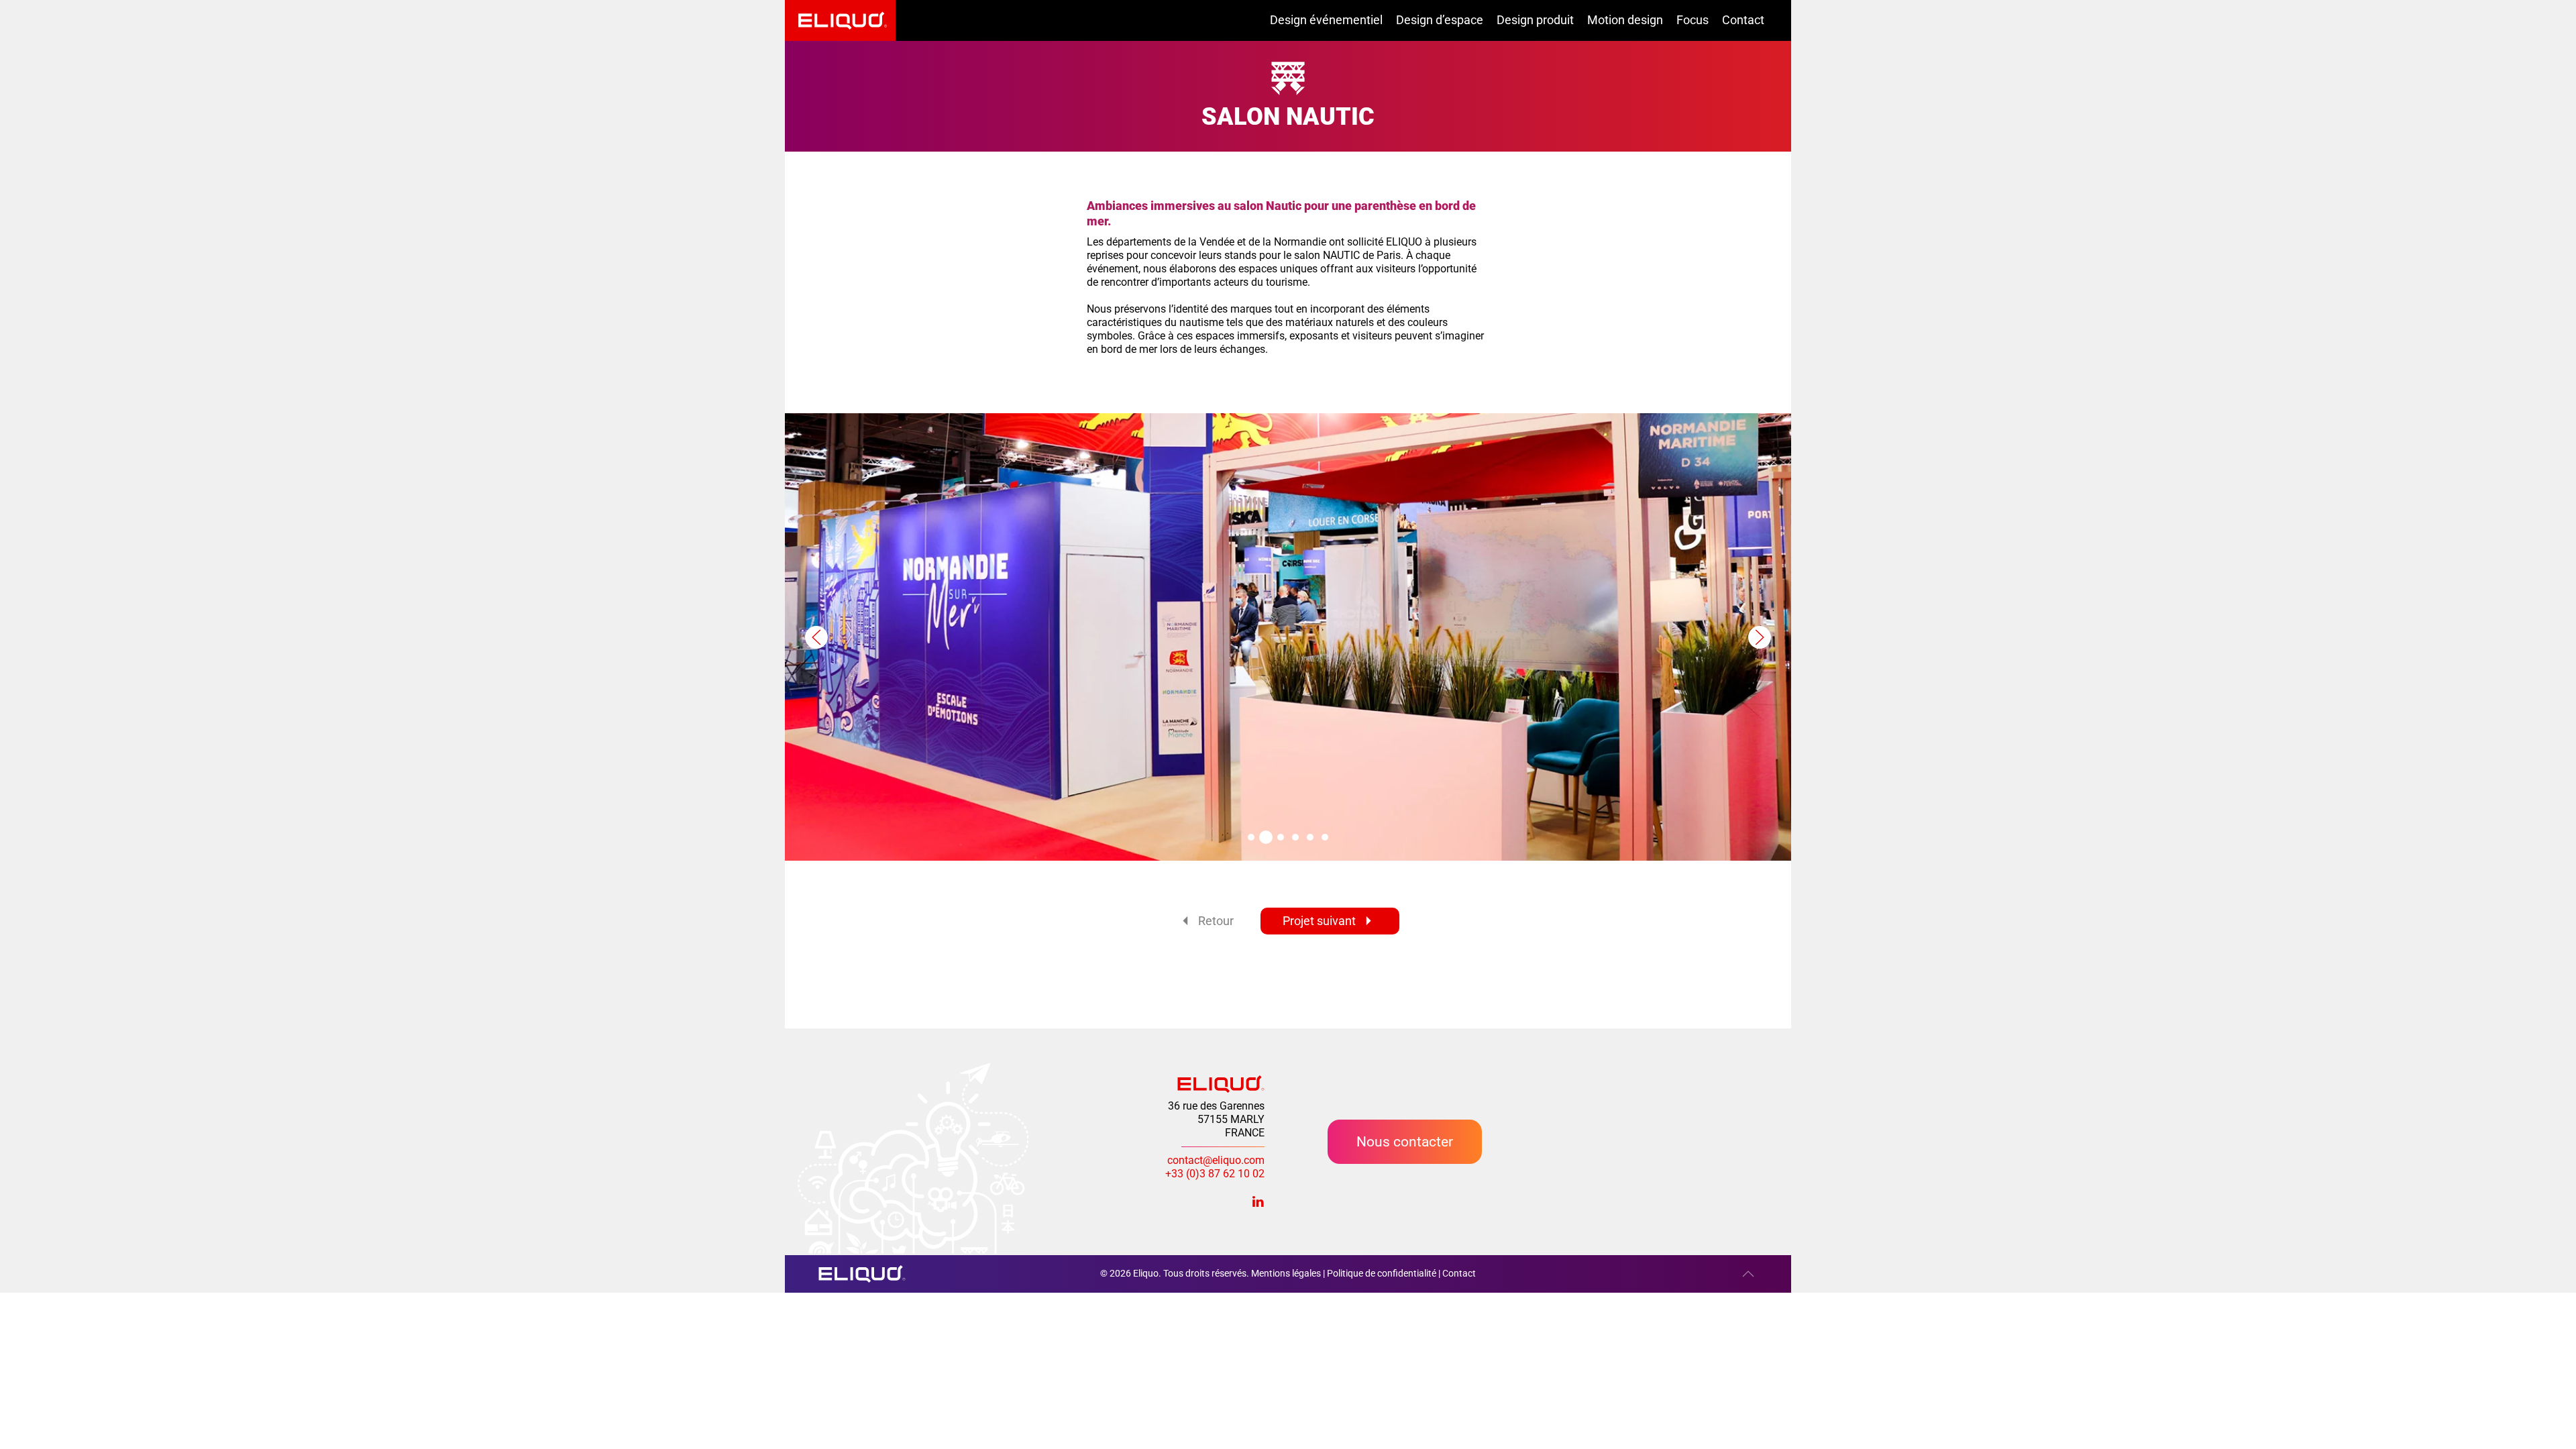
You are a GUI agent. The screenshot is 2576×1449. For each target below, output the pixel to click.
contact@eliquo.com (1216, 1160)
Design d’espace (1440, 20)
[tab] (1251, 837)
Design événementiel (1326, 20)
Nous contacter (1405, 1141)
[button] (816, 637)
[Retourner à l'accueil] (840, 20)
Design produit (1535, 20)
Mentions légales (1286, 1273)
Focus (1693, 20)
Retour (1216, 921)
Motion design (1625, 20)
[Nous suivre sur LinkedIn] (1258, 1200)
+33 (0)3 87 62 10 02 (1215, 1174)
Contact (1743, 20)
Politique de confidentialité (1382, 1273)
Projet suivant (1319, 921)
